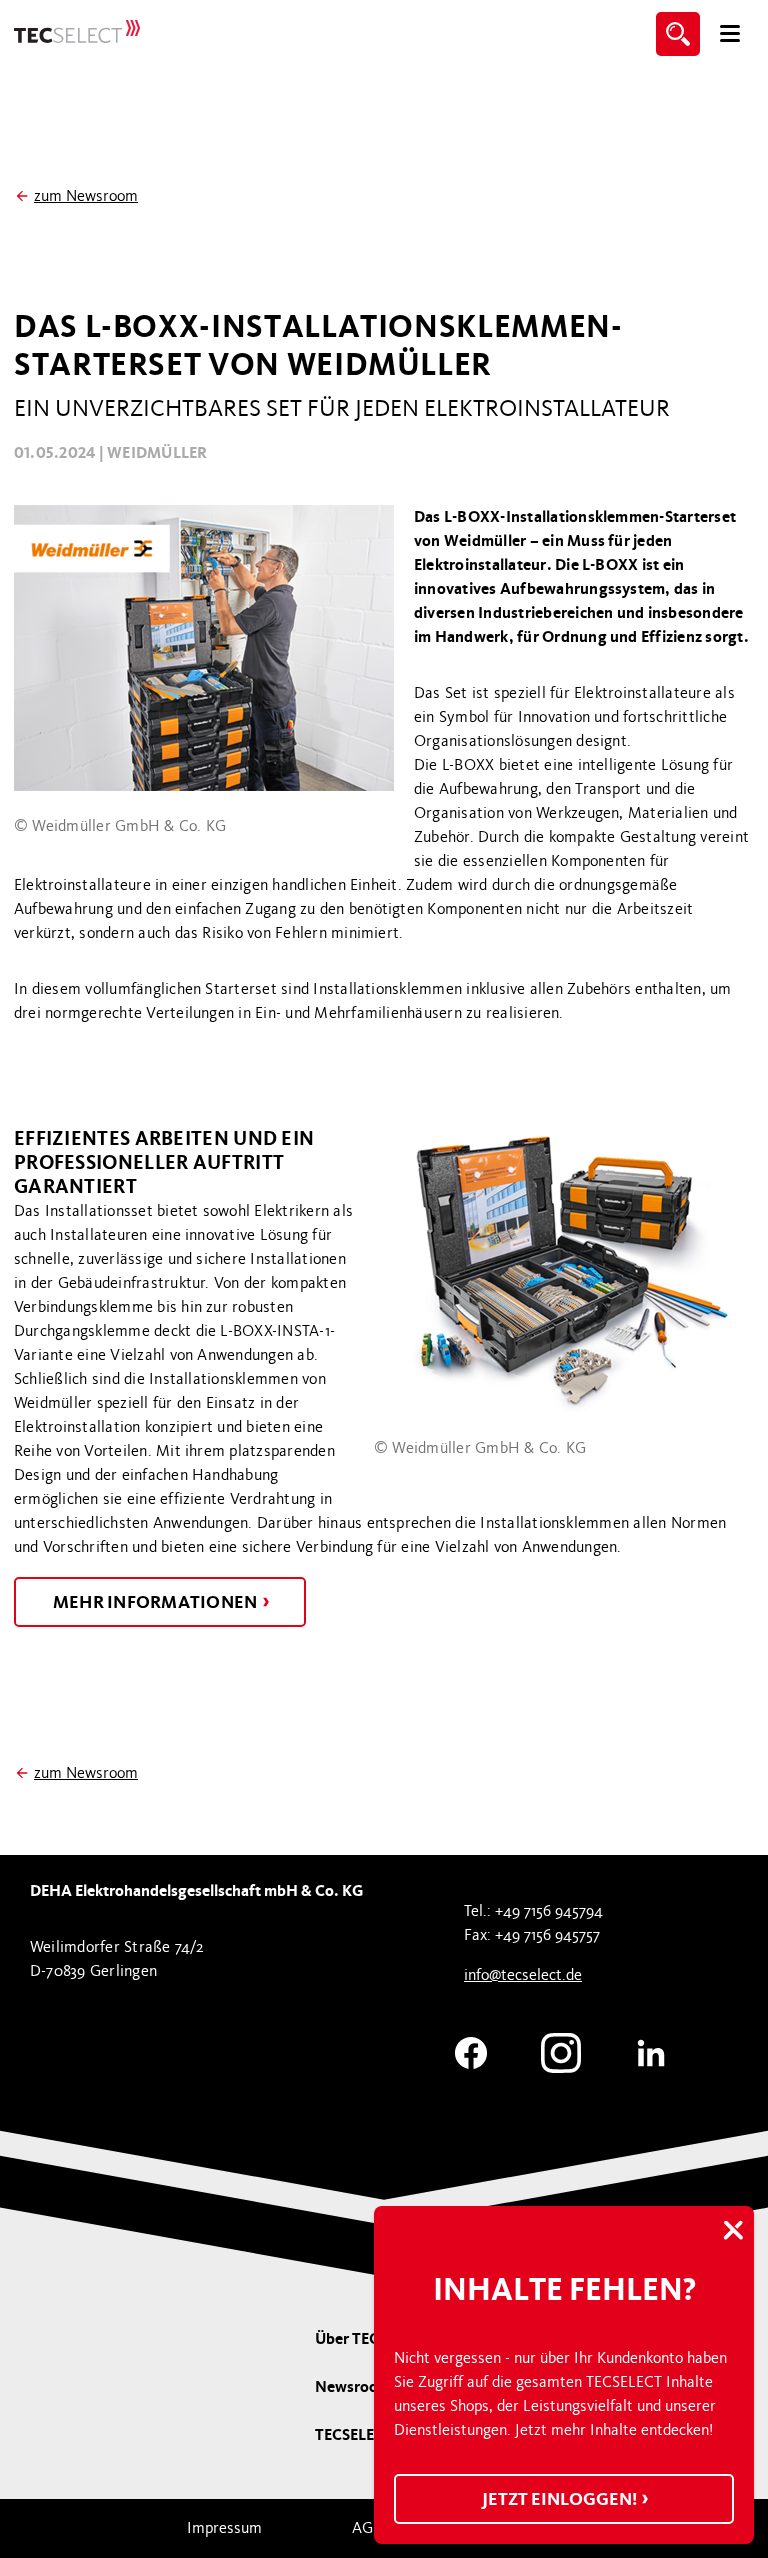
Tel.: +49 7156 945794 (533, 1911)
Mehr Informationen (157, 1602)
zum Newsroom (86, 196)
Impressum (224, 2528)
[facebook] (471, 2050)
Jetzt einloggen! (561, 2499)
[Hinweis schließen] (733, 2232)
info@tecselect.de (523, 1975)
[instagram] (561, 2050)
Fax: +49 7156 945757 (532, 1935)
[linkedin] (651, 2050)
